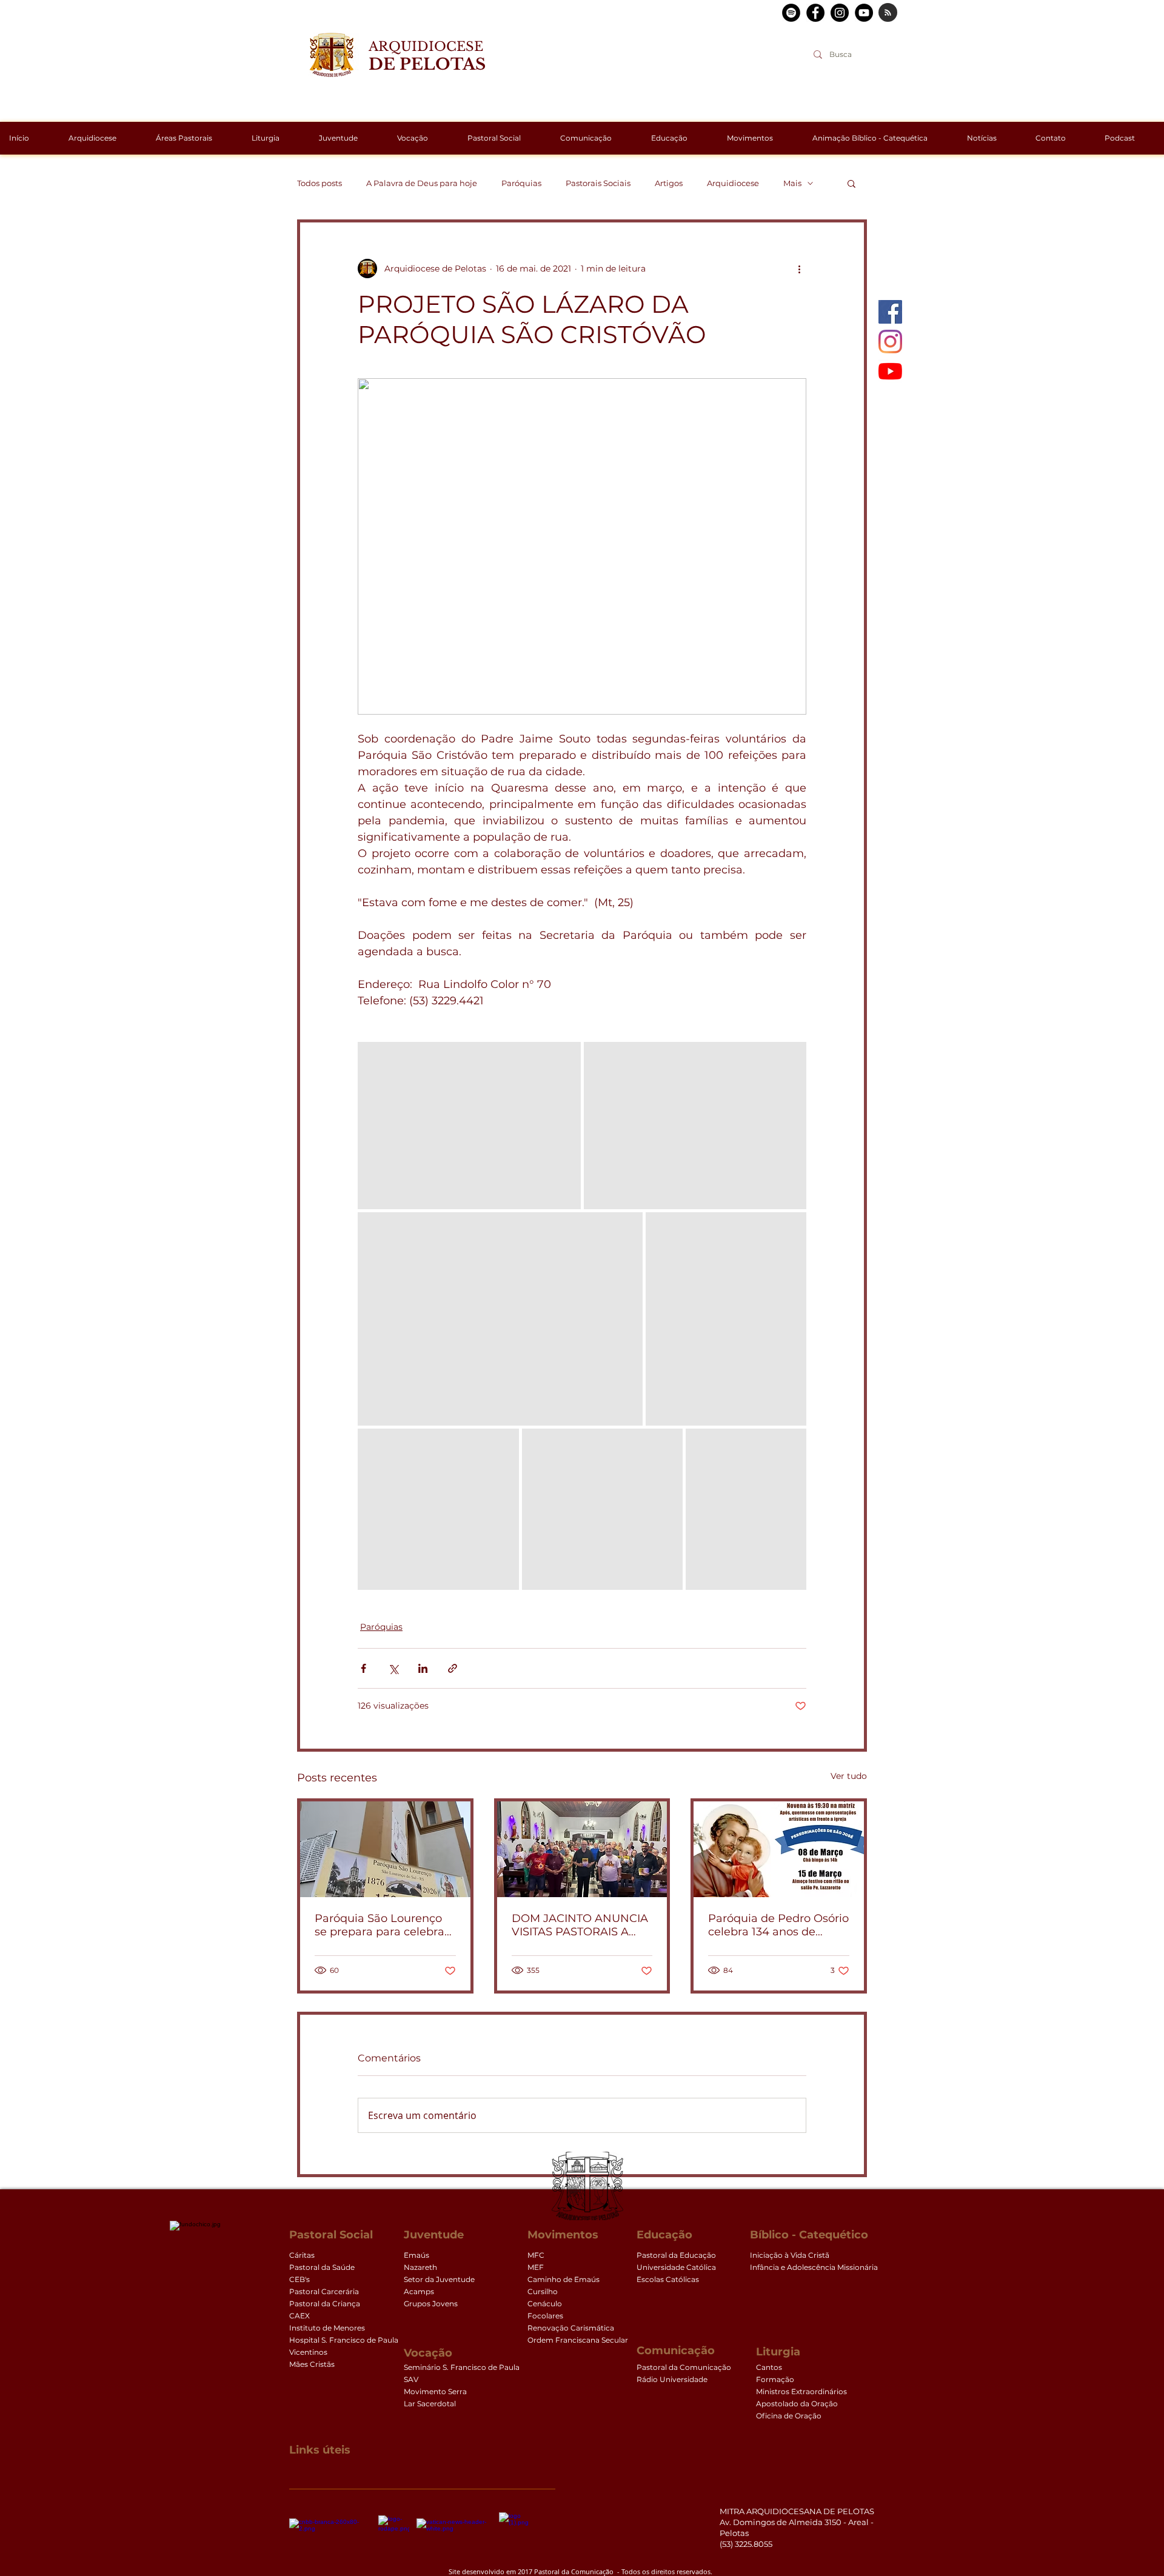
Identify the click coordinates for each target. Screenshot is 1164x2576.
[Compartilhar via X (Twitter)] (393, 1668)
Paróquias (521, 183)
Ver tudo (849, 1776)
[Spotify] (791, 13)
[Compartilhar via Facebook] (363, 1668)
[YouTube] (890, 371)
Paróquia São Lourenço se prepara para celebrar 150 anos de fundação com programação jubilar (384, 1925)
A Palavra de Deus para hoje (422, 183)
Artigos (669, 183)
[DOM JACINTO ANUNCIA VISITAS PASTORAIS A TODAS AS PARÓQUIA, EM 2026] (582, 1849)
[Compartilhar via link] (453, 1668)
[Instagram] (890, 342)
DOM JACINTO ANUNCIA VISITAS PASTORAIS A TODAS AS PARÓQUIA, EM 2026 (580, 1925)
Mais (792, 183)
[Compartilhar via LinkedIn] (423, 1668)
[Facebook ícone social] (890, 312)
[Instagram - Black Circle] (840, 13)
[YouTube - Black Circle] (864, 13)
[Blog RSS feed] (888, 13)
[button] (851, 183)
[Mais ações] (799, 269)
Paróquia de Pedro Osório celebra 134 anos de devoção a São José (778, 1925)
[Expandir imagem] (469, 1126)
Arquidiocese (733, 183)
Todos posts (319, 183)
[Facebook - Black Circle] (815, 13)
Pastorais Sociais (598, 183)
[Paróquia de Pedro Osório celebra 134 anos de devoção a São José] (779, 1849)
